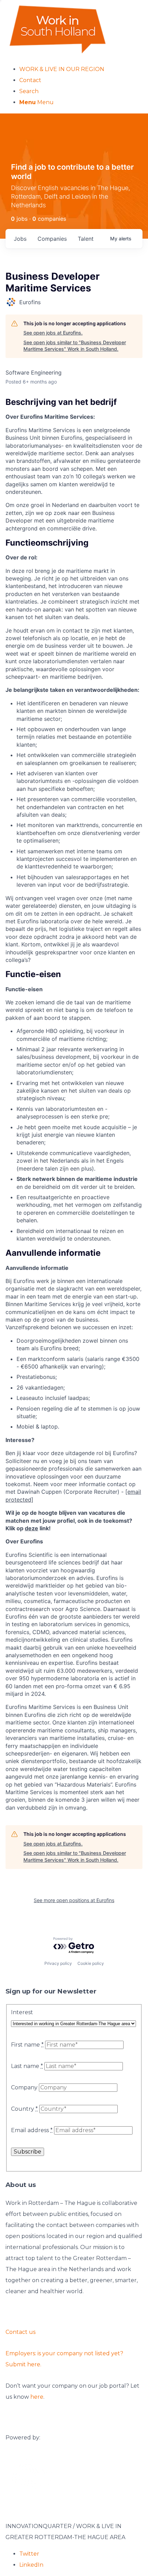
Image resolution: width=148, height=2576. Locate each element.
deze (31, 1528)
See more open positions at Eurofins (74, 1900)
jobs (20, 239)
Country (24, 2109)
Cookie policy (91, 1963)
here (37, 2397)
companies (52, 239)
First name (27, 2045)
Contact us (20, 2332)
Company (24, 2087)
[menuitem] (81, 69)
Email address (32, 2130)
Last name (27, 2066)
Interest (22, 2012)
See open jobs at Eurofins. (53, 333)
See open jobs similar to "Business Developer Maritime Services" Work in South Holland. (75, 346)
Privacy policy (58, 1963)
